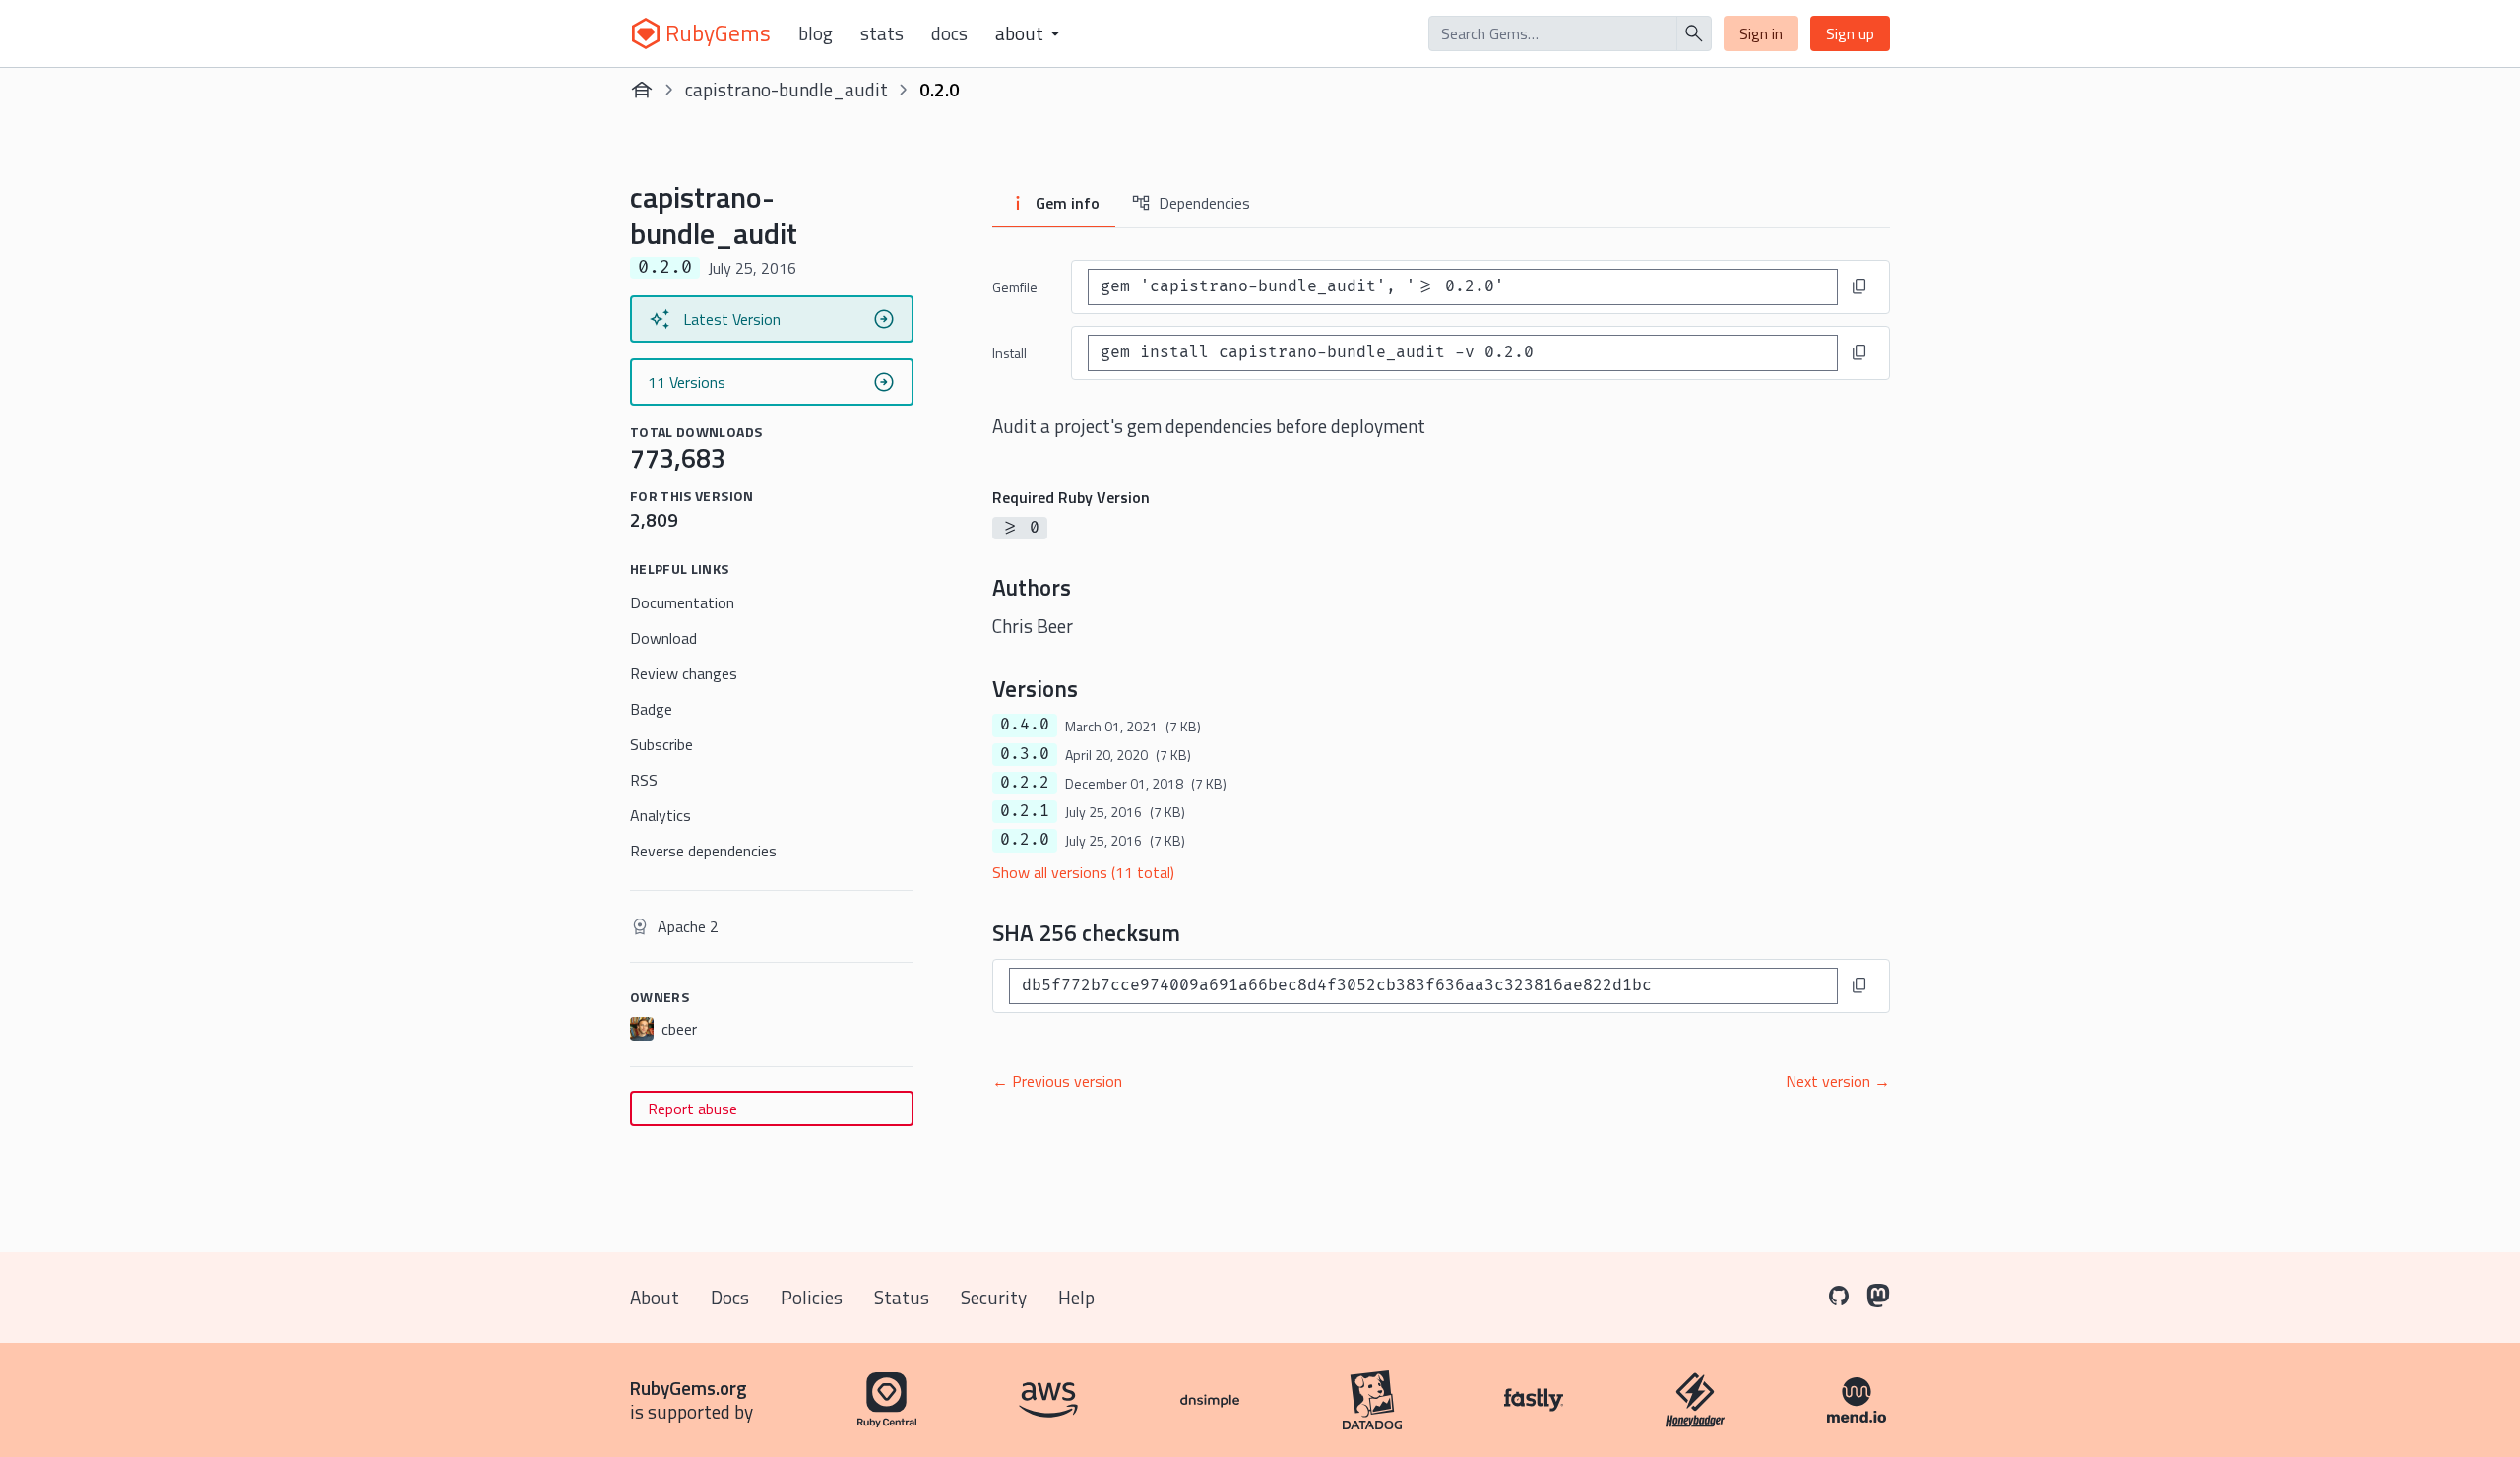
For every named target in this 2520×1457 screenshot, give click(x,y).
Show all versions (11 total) (1083, 872)
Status (902, 1297)
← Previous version (1057, 1081)
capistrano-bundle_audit (787, 89)
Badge (651, 709)
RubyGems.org (689, 1388)
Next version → (1838, 1081)
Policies (812, 1297)
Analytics (661, 815)
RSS (644, 780)
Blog (816, 33)
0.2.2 (1025, 783)
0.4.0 (1025, 725)
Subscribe (661, 744)
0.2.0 (1025, 840)
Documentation (682, 602)
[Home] (642, 90)
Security (994, 1297)
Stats (882, 33)
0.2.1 (1025, 811)
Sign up (1850, 33)
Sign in (1761, 33)
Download (663, 638)
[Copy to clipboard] (1859, 286)
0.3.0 (1025, 754)
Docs (949, 33)
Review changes (684, 673)
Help (1076, 1297)
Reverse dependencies (703, 851)
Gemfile (1015, 287)
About (655, 1297)
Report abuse (693, 1109)
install (1009, 353)
